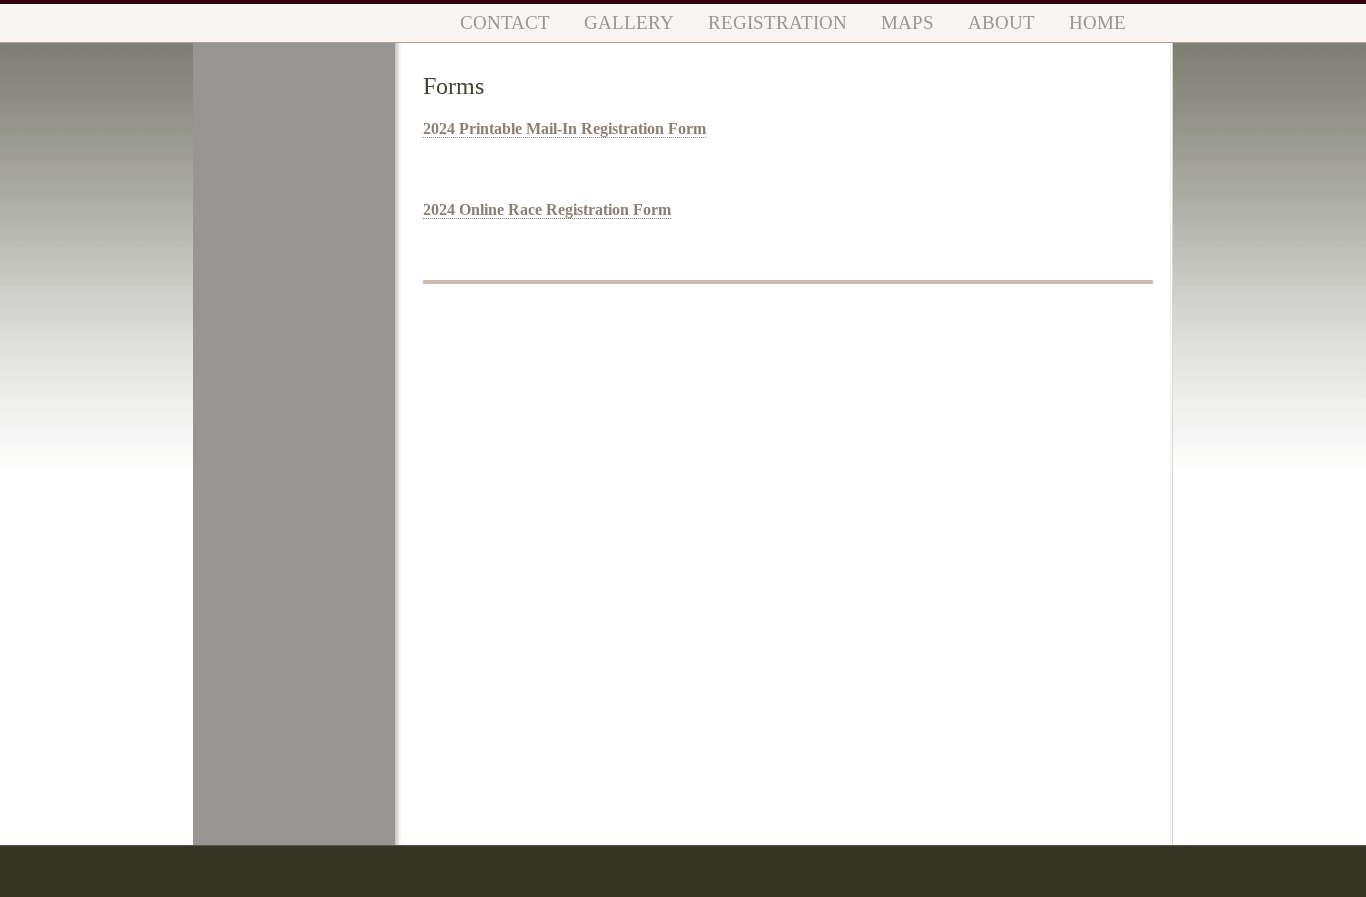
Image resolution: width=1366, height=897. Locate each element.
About (1001, 22)
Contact (505, 22)
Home (1097, 22)
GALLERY (629, 22)
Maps (907, 22)
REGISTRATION (777, 22)
